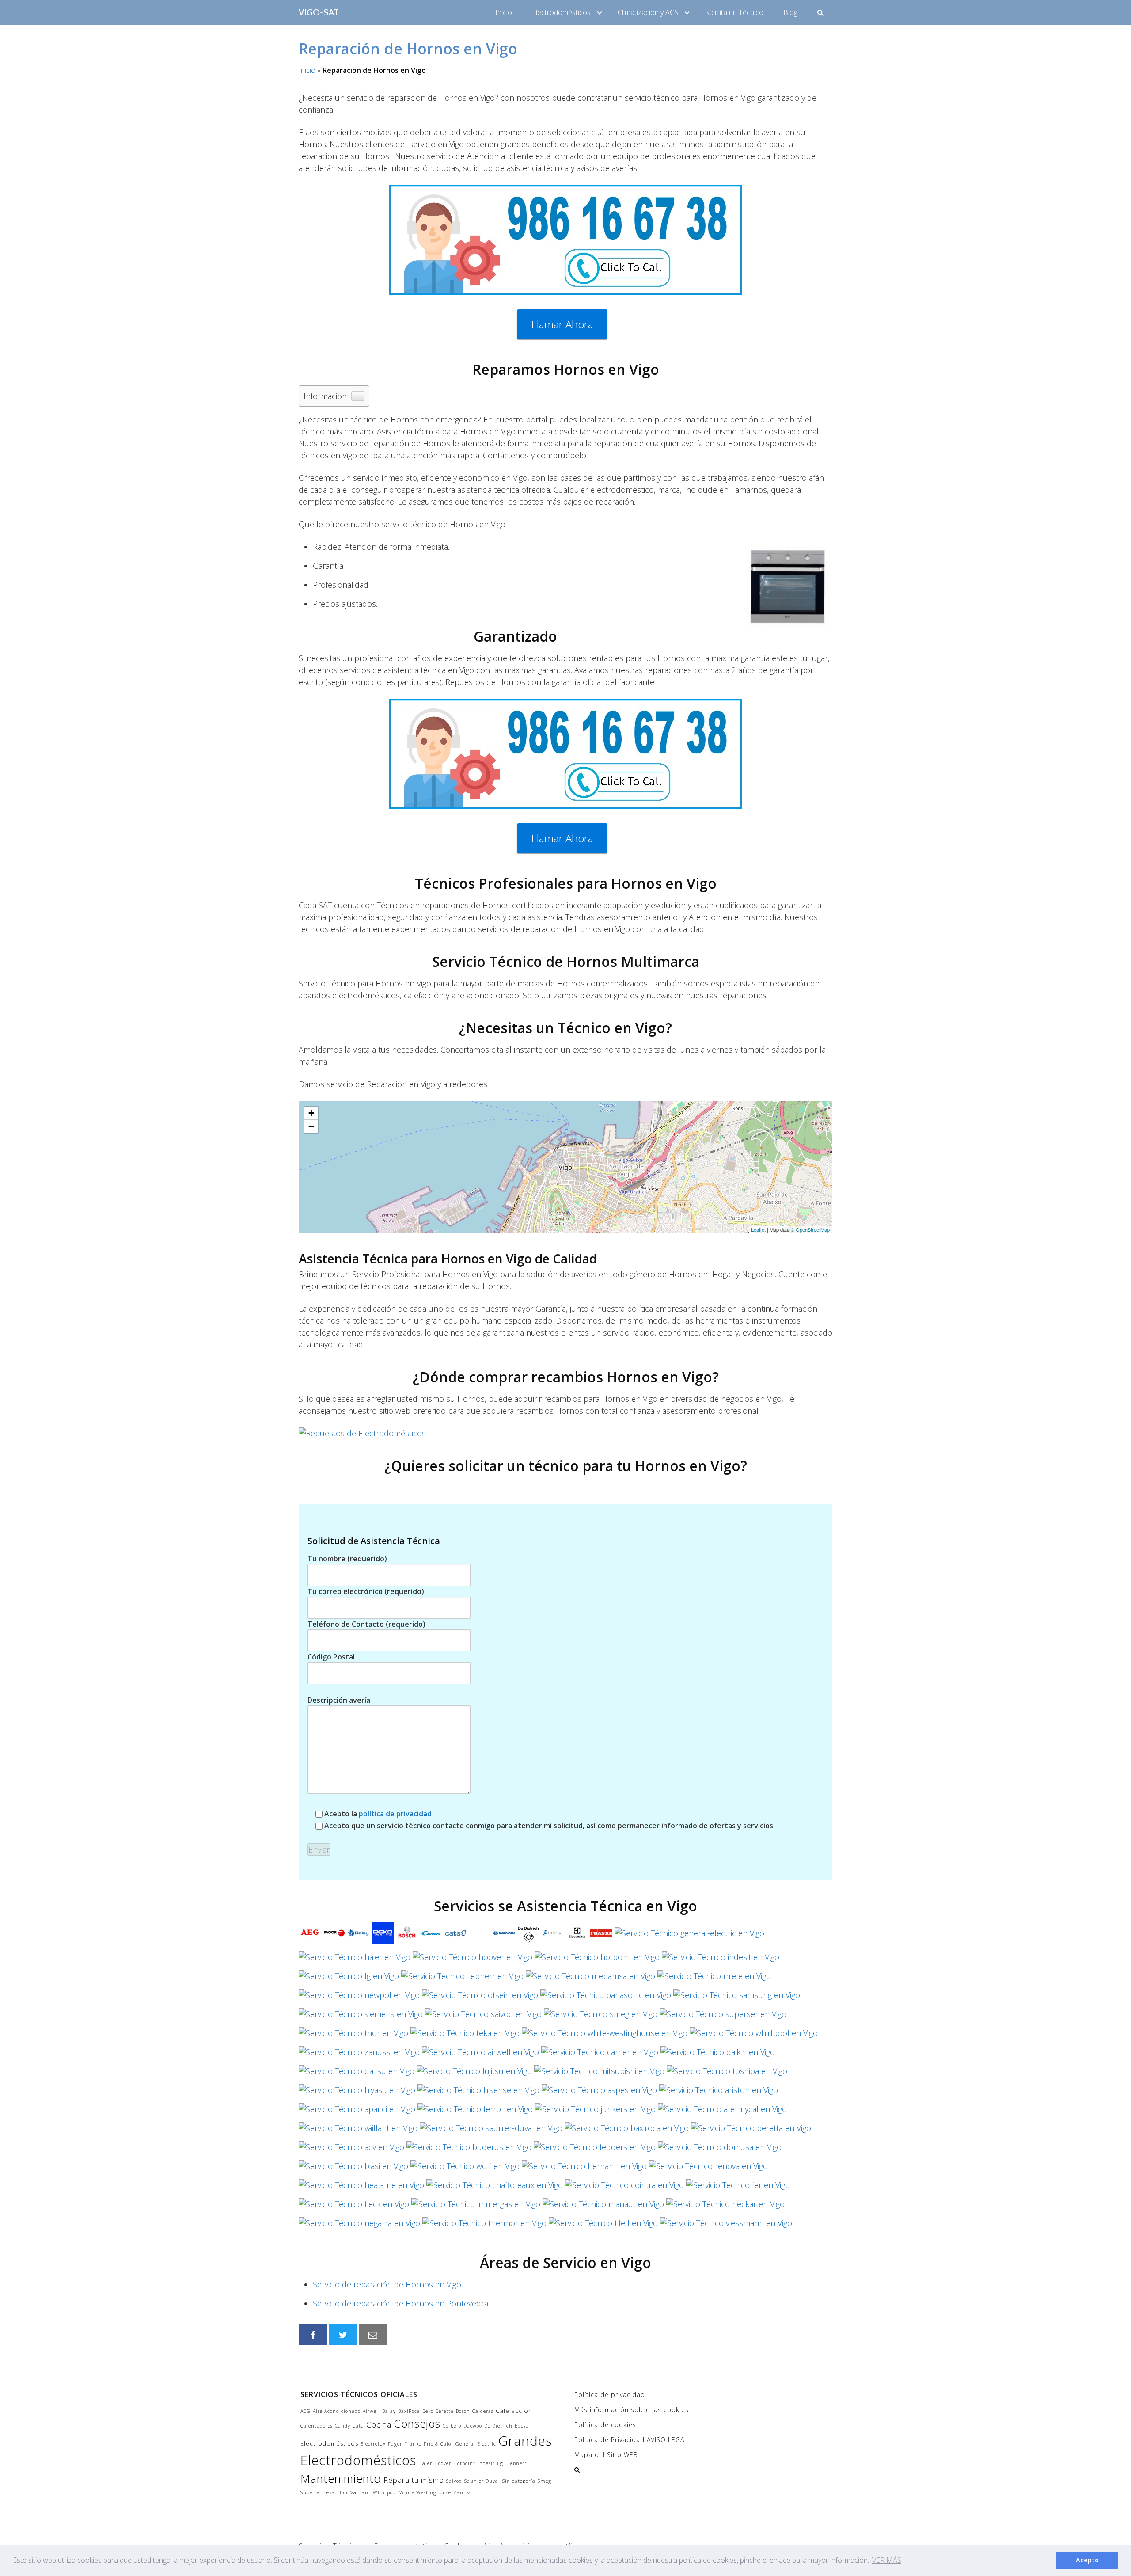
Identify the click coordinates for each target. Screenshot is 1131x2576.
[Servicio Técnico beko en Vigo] (383, 1936)
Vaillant (361, 2492)
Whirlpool (385, 2492)
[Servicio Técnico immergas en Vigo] (476, 2207)
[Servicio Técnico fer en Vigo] (738, 2188)
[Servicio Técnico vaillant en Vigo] (358, 2131)
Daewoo (473, 2426)
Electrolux (373, 2444)
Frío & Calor (438, 2444)
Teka (329, 2492)
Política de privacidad (610, 2395)
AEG (306, 2411)
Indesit (486, 2463)
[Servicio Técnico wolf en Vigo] (465, 2169)
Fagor (395, 2444)
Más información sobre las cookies (632, 2410)
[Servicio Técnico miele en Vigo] (714, 1979)
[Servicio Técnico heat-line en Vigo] (361, 2188)
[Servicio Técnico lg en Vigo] (349, 1979)
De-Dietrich (498, 2426)
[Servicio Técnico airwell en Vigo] (480, 2055)
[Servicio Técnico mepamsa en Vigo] (590, 1979)
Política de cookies (605, 2425)
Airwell (371, 2411)
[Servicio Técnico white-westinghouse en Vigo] (605, 2036)
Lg (500, 2463)
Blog (790, 12)
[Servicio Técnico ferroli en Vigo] (475, 2112)
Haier (425, 2463)
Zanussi (463, 2492)
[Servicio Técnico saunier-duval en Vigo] (491, 2131)
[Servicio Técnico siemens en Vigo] (361, 2017)
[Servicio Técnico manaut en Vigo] (603, 2207)
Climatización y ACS (648, 12)
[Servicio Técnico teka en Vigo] (465, 2036)
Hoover (443, 2463)
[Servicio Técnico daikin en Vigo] (718, 2055)
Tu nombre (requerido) (347, 1559)
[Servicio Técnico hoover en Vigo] (473, 1960)
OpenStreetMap (813, 1229)
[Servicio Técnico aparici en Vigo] (357, 2112)
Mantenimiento (341, 2478)
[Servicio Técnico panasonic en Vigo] (606, 1998)
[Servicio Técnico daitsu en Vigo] (357, 2074)
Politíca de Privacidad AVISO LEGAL (631, 2440)
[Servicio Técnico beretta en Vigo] (751, 2131)
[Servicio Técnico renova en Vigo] (708, 2169)
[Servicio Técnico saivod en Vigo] (483, 2017)
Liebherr (516, 2463)
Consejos (417, 2423)
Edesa (522, 2426)
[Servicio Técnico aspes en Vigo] (599, 2093)
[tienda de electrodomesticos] (565, 1433)
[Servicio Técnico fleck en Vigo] (354, 2207)
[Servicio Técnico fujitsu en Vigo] (474, 2074)
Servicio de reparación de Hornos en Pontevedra (400, 2303)
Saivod (454, 2481)
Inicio (504, 12)
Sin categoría (519, 2481)
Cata (358, 2426)
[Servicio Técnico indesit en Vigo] (721, 1960)
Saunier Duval (482, 2481)
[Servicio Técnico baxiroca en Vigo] (627, 2131)
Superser (311, 2492)
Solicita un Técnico (734, 12)
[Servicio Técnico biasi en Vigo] (353, 2169)
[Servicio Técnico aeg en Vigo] (310, 1936)
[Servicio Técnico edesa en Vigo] (553, 1936)
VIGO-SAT (319, 12)
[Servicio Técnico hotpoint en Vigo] (597, 1960)
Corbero (452, 2426)
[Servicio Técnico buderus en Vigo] (469, 2150)
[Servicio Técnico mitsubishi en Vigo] (599, 2074)
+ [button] (311, 1113)
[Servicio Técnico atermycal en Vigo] (722, 2112)
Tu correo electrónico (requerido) (366, 1591)
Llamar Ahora (562, 324)
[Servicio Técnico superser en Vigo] (723, 2017)
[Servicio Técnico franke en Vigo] (601, 1936)
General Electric (476, 2444)
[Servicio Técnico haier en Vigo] (355, 1960)
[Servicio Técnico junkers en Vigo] (595, 2112)
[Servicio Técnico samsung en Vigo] (737, 1998)
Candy (343, 2426)
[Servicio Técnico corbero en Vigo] (480, 1936)
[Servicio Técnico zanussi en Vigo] (359, 2055)
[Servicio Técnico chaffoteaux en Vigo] (495, 2188)
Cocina (379, 2424)
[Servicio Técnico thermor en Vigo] (484, 2226)
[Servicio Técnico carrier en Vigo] (600, 2055)
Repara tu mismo (414, 2480)
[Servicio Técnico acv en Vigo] (351, 2150)
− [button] (311, 1126)
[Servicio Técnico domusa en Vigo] (720, 2150)
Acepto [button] (1087, 2560)
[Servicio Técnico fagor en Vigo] (334, 1936)
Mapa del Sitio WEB (606, 2455)
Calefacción (514, 2411)
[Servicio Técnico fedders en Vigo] (595, 2150)
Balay (389, 2411)
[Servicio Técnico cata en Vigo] (455, 1936)
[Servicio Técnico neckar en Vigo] (725, 2207)
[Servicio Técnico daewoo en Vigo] (504, 1936)
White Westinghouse (425, 2492)
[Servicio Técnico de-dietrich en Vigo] (528, 1936)
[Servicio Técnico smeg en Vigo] (601, 2017)
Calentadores (317, 2426)
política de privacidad (395, 1814)
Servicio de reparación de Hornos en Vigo (387, 2284)
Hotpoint (464, 2463)
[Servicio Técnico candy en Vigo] (431, 1936)
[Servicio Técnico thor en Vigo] (353, 2036)
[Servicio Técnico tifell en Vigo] (603, 2226)
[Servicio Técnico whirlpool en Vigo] (754, 2036)
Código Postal (331, 1657)
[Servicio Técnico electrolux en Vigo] (577, 1936)
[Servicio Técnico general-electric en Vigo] (689, 1936)
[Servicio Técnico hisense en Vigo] (478, 2093)
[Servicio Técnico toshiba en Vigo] (727, 2074)
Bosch (463, 2411)
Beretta (445, 2411)
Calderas (483, 2411)
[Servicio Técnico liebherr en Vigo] (462, 1979)
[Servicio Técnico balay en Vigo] (358, 1936)
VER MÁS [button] (887, 2560)
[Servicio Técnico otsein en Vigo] (480, 1998)
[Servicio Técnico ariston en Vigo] (719, 2093)
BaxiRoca (409, 2411)
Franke (413, 2444)
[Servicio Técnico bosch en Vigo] (407, 1936)
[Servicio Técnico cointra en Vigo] (624, 2188)
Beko (428, 2411)
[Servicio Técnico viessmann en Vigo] (726, 2226)
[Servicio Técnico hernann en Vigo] (584, 2169)
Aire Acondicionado (337, 2411)
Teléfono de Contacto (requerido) (366, 1624)
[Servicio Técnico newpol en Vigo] (359, 1998)
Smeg (545, 2481)
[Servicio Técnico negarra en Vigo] (359, 2226)
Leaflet (758, 1229)
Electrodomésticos (561, 12)
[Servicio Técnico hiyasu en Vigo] (357, 2093)
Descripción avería (339, 1700)
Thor (343, 2492)
